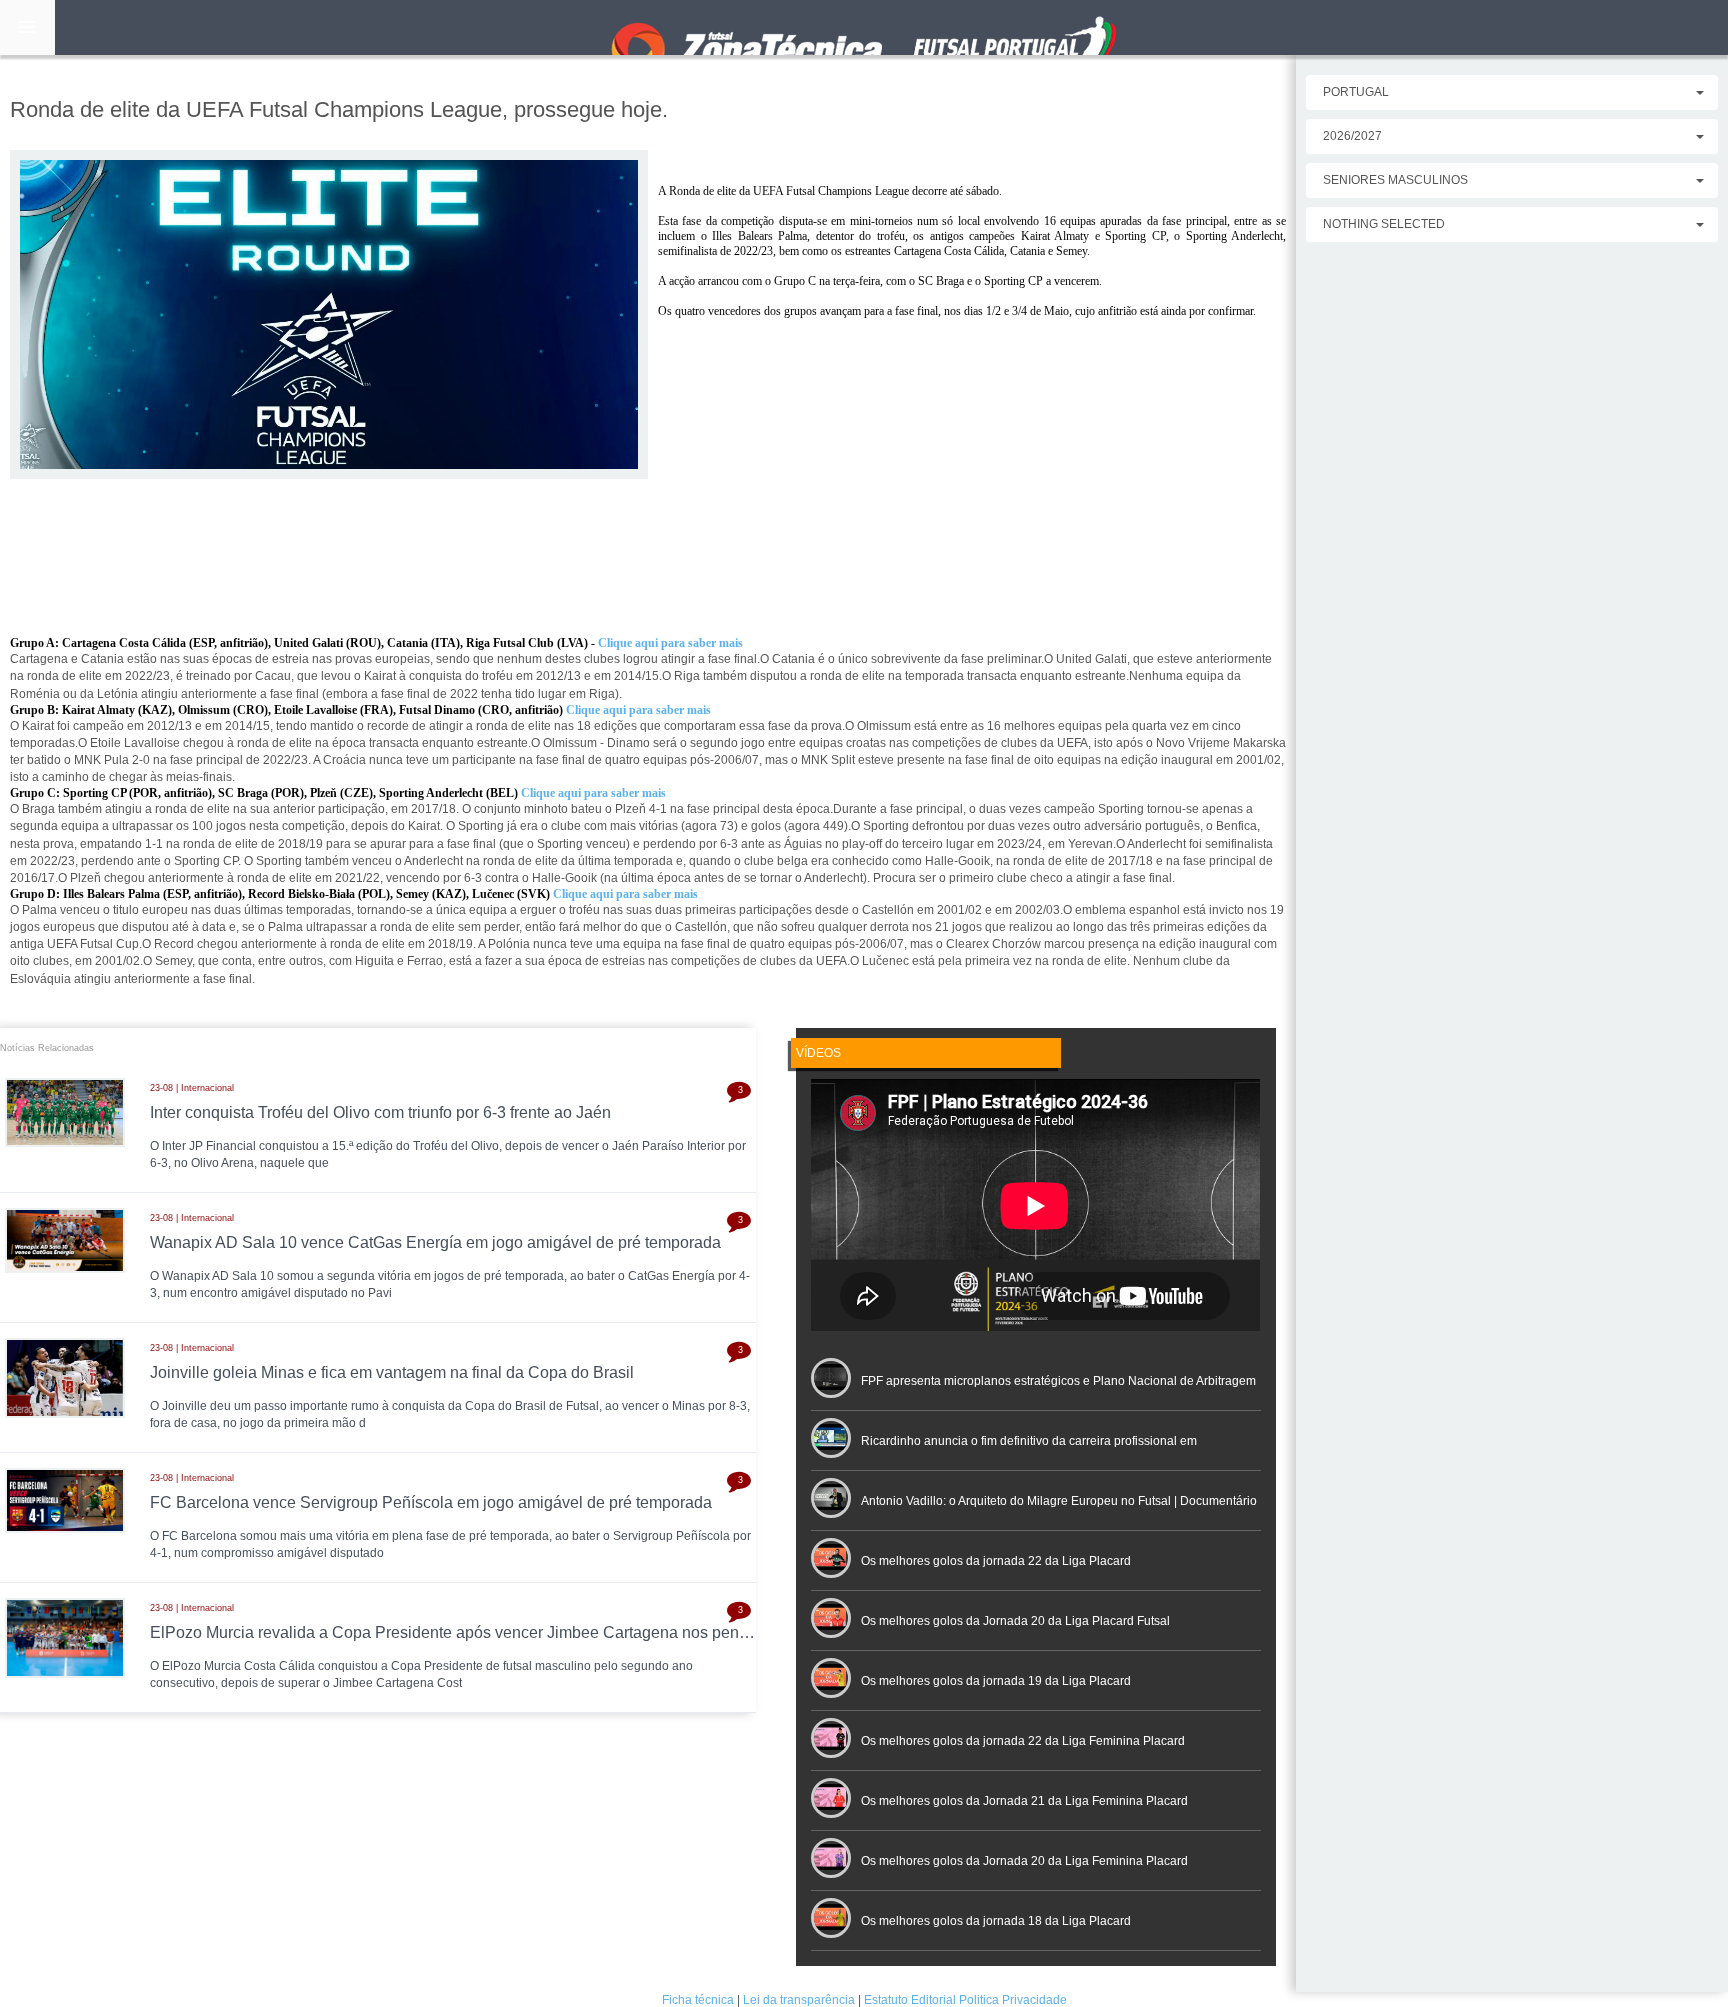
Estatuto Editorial (910, 2000)
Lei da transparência (799, 2000)
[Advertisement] (648, 634)
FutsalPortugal (864, 27)
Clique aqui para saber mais (593, 793)
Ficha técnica (698, 2000)
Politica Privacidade (1013, 2000)
